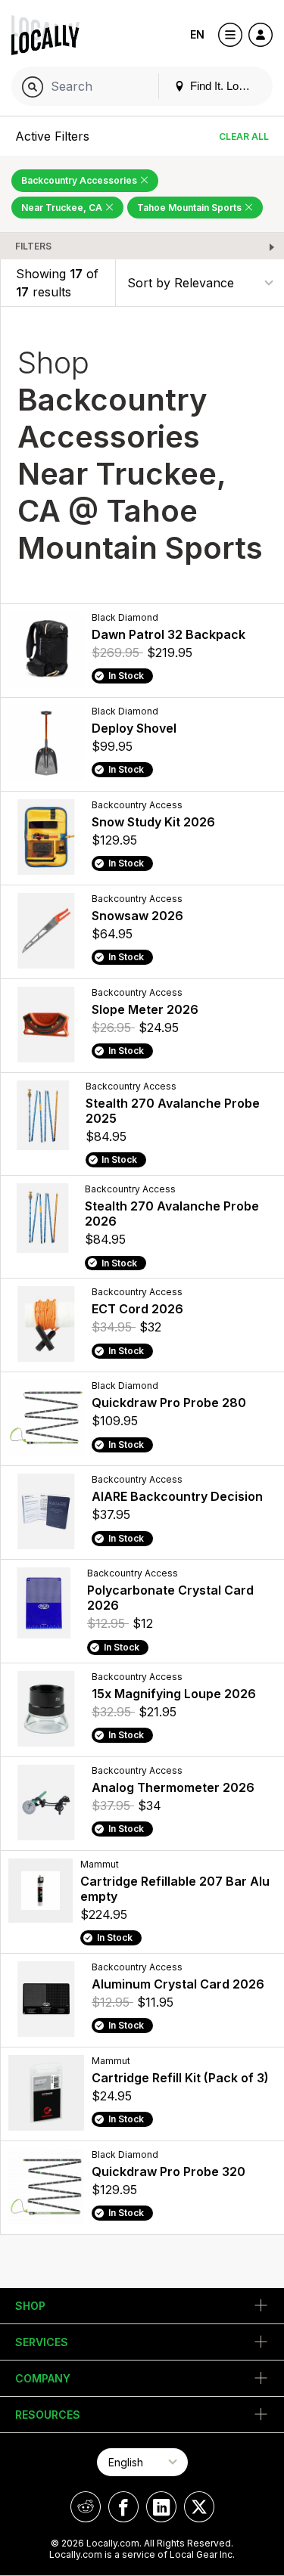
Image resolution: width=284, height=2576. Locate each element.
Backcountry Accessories (80, 180)
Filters (33, 246)
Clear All (244, 136)
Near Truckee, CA (63, 208)
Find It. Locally (224, 86)
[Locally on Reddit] (86, 2507)
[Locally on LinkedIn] (161, 2507)
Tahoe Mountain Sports (190, 208)
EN (197, 34)
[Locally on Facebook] (123, 2507)
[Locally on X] (199, 2507)
